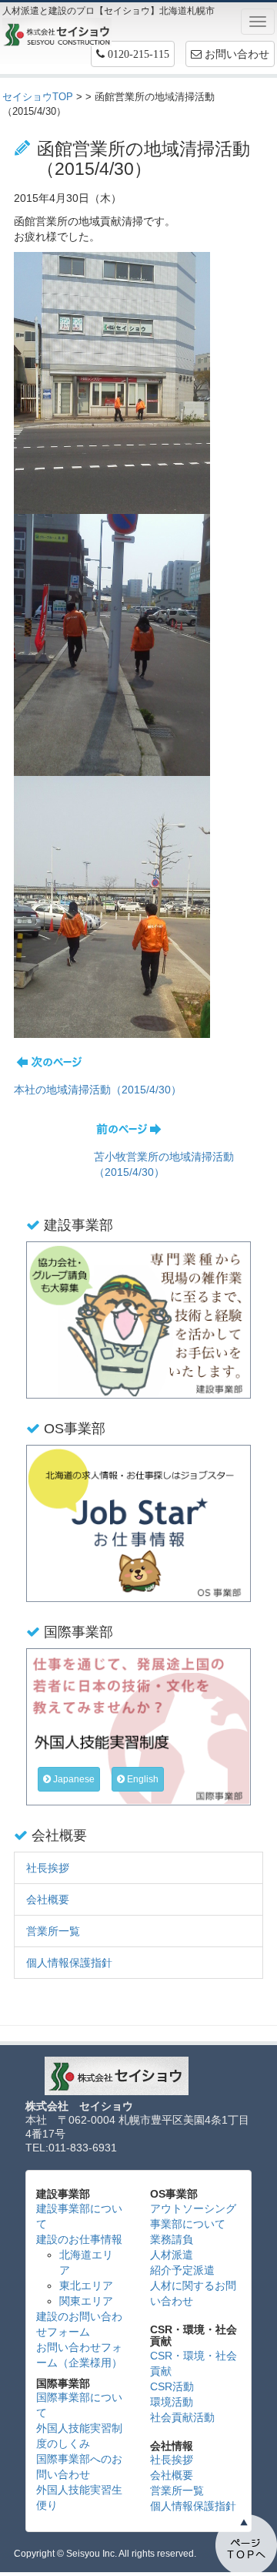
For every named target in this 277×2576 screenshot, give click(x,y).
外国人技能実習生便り (79, 2497)
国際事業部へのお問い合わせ (79, 2467)
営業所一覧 (53, 1931)
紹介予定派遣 (182, 2270)
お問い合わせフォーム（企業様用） (79, 2355)
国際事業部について (79, 2405)
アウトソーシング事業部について (193, 2216)
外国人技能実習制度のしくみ (79, 2436)
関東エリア (86, 2301)
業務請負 (172, 2239)
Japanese (73, 1779)
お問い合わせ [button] (235, 54)
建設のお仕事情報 (79, 2239)
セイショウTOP (38, 97)
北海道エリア (86, 2262)
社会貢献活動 (182, 2417)
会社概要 (48, 1899)
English (142, 1779)
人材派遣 (172, 2255)
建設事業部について (79, 2216)
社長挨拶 (48, 1868)
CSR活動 (172, 2386)
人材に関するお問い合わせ (193, 2293)
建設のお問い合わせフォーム (79, 2324)
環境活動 (172, 2402)
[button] (133, 54)
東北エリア (86, 2285)
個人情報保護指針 (69, 1963)
